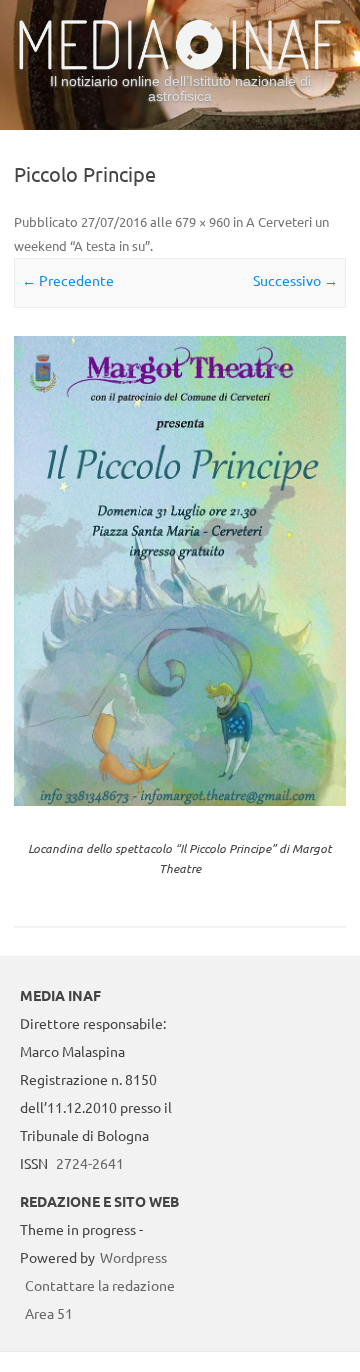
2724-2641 (90, 1163)
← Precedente (68, 280)
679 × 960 (202, 221)
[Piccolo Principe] (180, 570)
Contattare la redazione (100, 1285)
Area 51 (49, 1313)
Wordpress (133, 1257)
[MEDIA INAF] (180, 66)
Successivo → (295, 280)
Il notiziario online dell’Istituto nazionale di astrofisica (180, 88)
